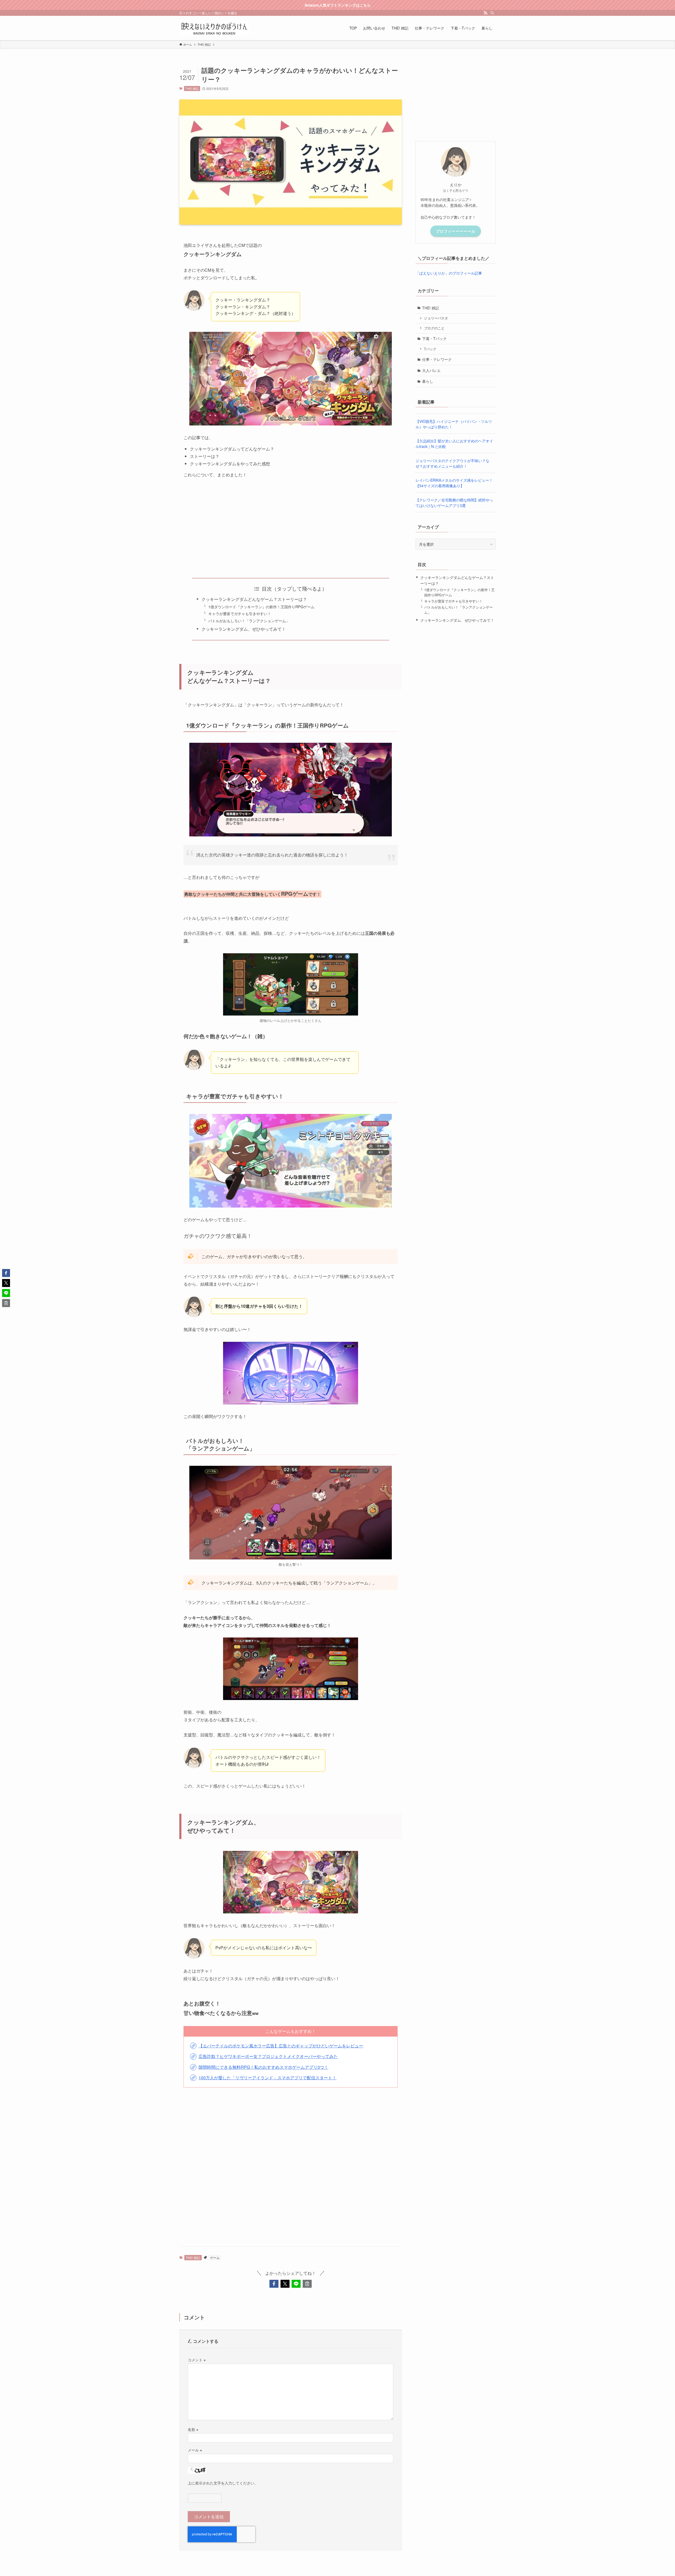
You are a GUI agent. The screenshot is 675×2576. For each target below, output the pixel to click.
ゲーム (215, 2257)
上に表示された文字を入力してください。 (223, 2483)
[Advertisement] (291, 524)
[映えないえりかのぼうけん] (214, 28)
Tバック (430, 349)
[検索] (492, 13)
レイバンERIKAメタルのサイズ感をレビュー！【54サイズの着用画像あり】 (454, 483)
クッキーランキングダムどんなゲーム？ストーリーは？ (254, 599)
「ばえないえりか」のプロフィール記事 (449, 273)
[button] (274, 2284)
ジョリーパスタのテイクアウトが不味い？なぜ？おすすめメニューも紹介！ (452, 463)
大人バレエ (431, 370)
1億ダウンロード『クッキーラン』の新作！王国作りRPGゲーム (261, 607)
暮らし (428, 381)
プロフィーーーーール (456, 231)
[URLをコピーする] (307, 2284)
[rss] (485, 13)
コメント (197, 2360)
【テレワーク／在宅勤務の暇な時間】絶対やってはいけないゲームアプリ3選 (454, 503)
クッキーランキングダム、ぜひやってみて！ (244, 629)
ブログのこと (434, 328)
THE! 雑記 (192, 88)
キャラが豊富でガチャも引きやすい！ (240, 613)
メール (195, 2450)
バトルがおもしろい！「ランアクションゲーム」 (249, 621)
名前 (193, 2429)
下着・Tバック (434, 338)
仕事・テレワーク (437, 359)
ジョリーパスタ (436, 318)
